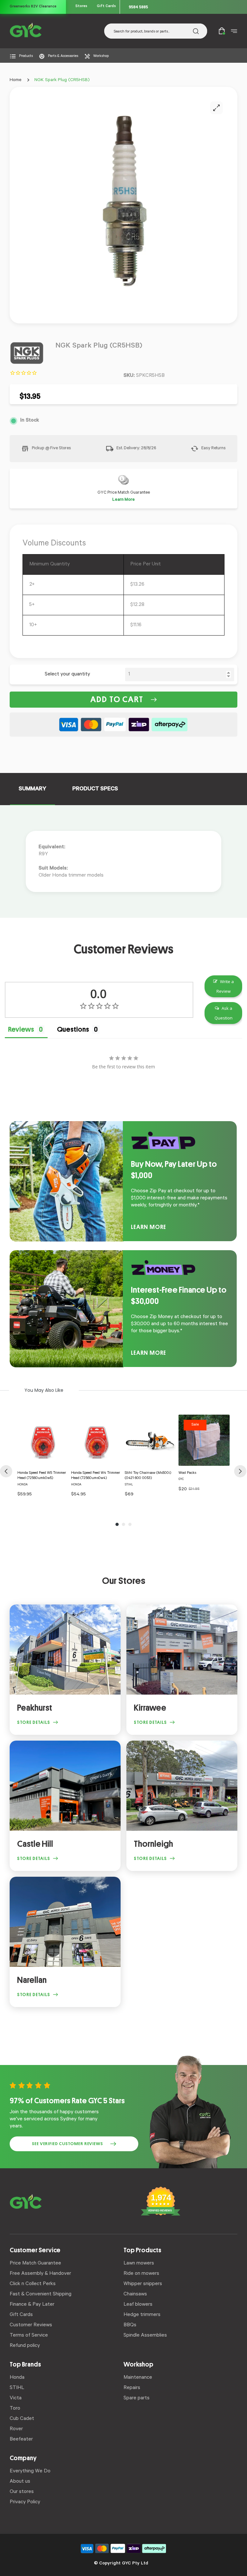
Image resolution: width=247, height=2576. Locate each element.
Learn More (123, 500)
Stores (81, 7)
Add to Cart (117, 700)
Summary (32, 789)
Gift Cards (106, 7)
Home (16, 80)
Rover (16, 2429)
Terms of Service (29, 2336)
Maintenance (138, 2378)
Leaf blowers (138, 2305)
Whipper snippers (143, 2284)
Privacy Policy (25, 2502)
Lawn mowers (139, 2264)
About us (20, 2482)
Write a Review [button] (225, 986)
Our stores (22, 2492)
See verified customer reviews (67, 2144)
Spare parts (137, 2398)
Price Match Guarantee (35, 2264)
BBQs (130, 2325)
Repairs (132, 2388)
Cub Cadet (22, 2419)
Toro (15, 2409)
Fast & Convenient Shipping (41, 2294)
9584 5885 (138, 7)
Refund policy (25, 2346)
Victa (16, 2398)
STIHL (17, 2388)
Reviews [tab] (21, 1029)
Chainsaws (135, 2294)
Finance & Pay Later (32, 2305)
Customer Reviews (31, 2325)
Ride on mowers (141, 2274)
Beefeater (21, 2440)
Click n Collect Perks (33, 2284)
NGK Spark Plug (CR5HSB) (62, 80)
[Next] (240, 1471)
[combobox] (156, 31)
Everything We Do (30, 2471)
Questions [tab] (73, 1029)
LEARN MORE (149, 1227)
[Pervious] (6, 1471)
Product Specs (95, 789)
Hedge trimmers (142, 2315)
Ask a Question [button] (224, 1013)
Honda (17, 2378)
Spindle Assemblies (145, 2336)
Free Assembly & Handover (40, 2274)
